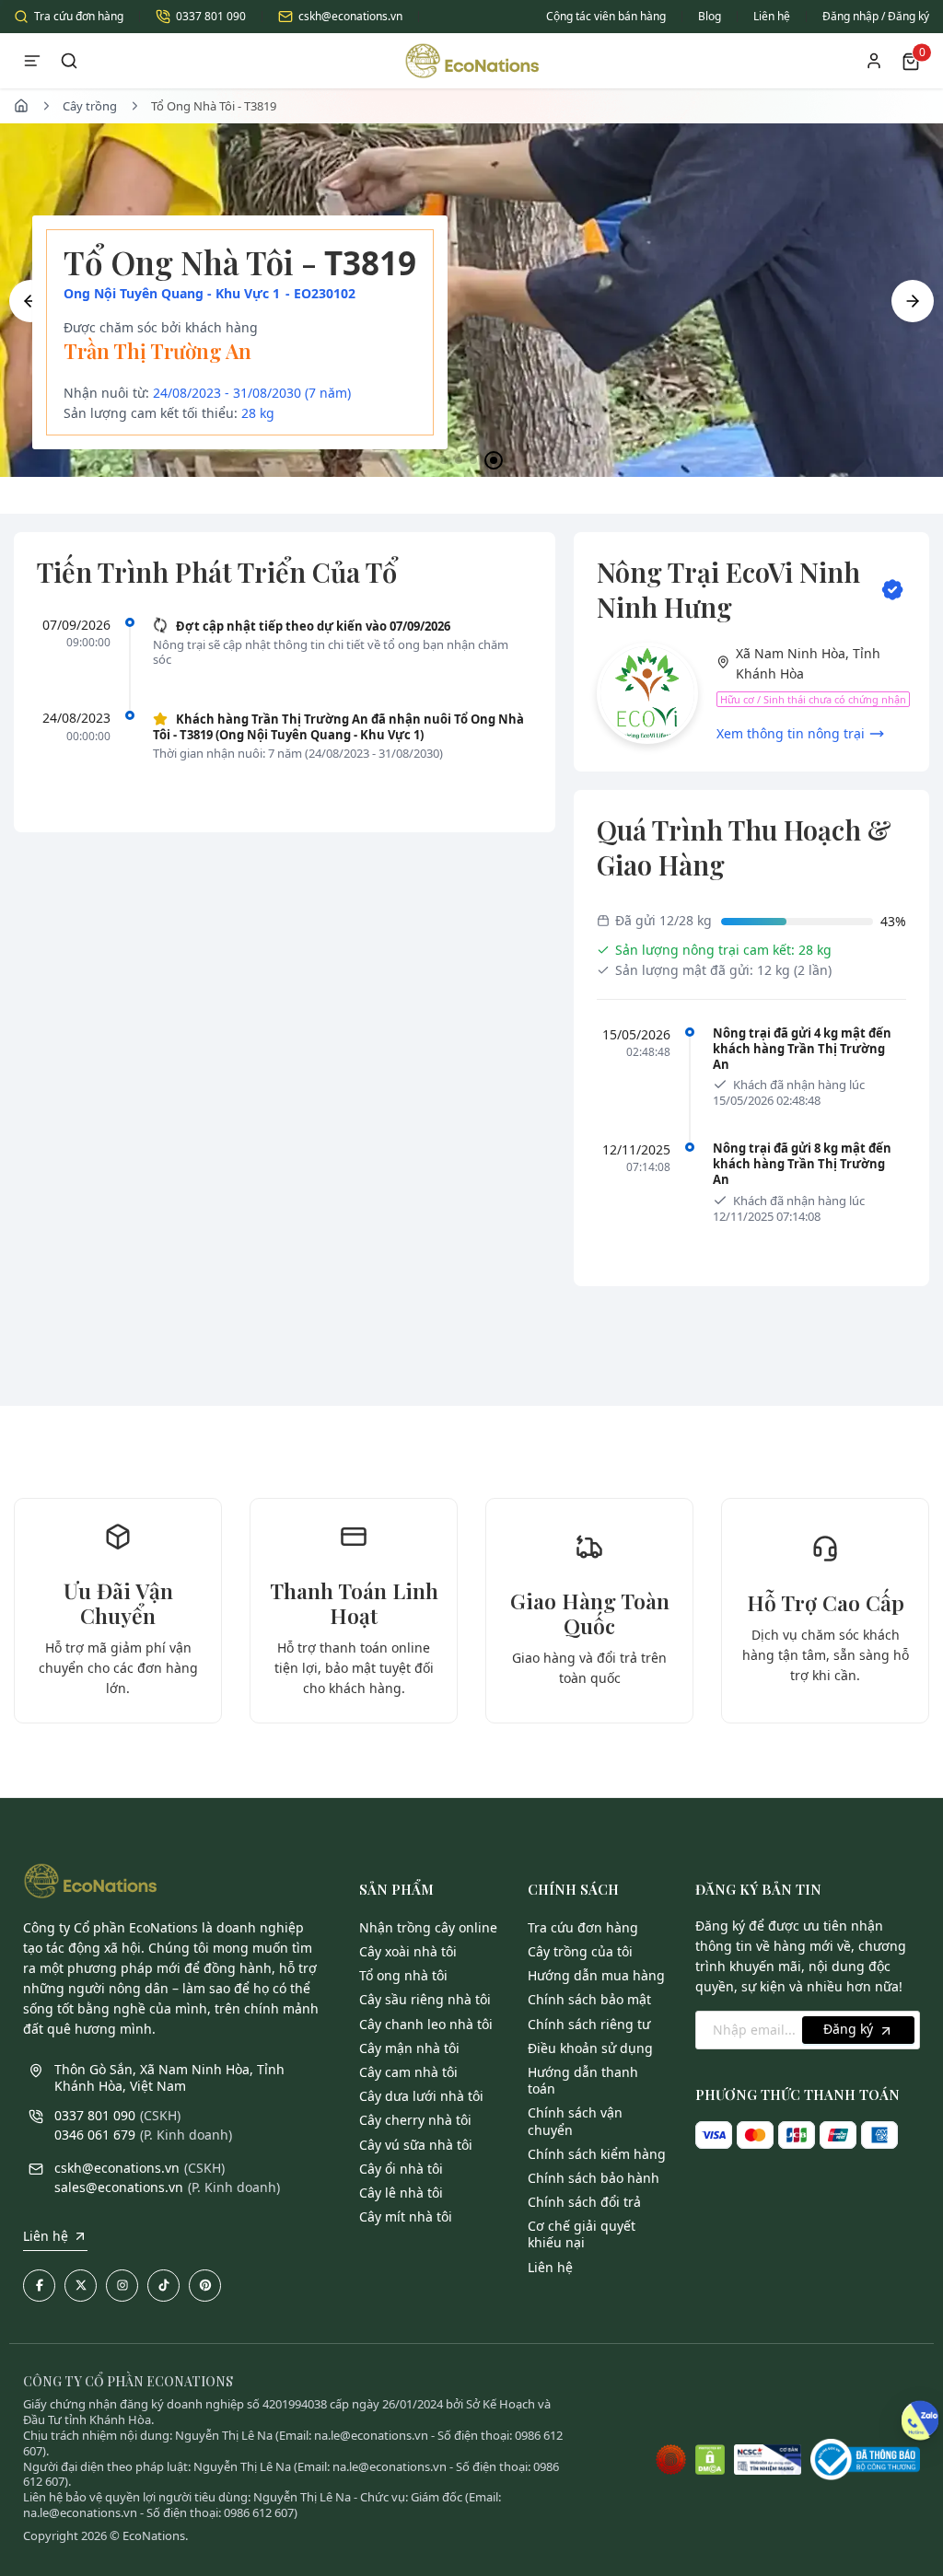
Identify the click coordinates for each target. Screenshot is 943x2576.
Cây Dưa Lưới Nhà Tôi (421, 2096)
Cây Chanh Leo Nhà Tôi (426, 2024)
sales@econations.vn (119, 2187)
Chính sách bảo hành (594, 2178)
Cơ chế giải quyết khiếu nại (582, 2234)
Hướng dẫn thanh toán (583, 2080)
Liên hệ (772, 16)
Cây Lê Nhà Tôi (401, 2193)
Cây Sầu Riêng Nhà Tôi (425, 1999)
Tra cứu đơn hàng (79, 16)
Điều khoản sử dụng (590, 2048)
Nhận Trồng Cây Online (428, 1927)
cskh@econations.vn (350, 16)
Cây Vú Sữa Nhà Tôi (416, 2145)
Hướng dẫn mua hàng (596, 1975)
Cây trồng (90, 106)
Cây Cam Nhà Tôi (408, 2072)
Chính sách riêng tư (589, 2024)
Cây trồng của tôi (580, 1951)
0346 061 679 (95, 2135)
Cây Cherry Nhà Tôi (415, 2120)
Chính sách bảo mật (589, 1999)
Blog (710, 16)
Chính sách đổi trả (584, 2202)
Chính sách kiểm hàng (597, 2154)
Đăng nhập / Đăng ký (876, 16)
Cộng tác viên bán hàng (606, 16)
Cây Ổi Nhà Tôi (401, 2169)
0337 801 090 (211, 16)
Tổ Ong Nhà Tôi (403, 1975)
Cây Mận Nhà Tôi (409, 2048)
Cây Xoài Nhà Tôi (408, 1951)
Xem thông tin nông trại (791, 733)
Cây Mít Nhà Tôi (406, 2216)
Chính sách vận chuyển (575, 2121)
